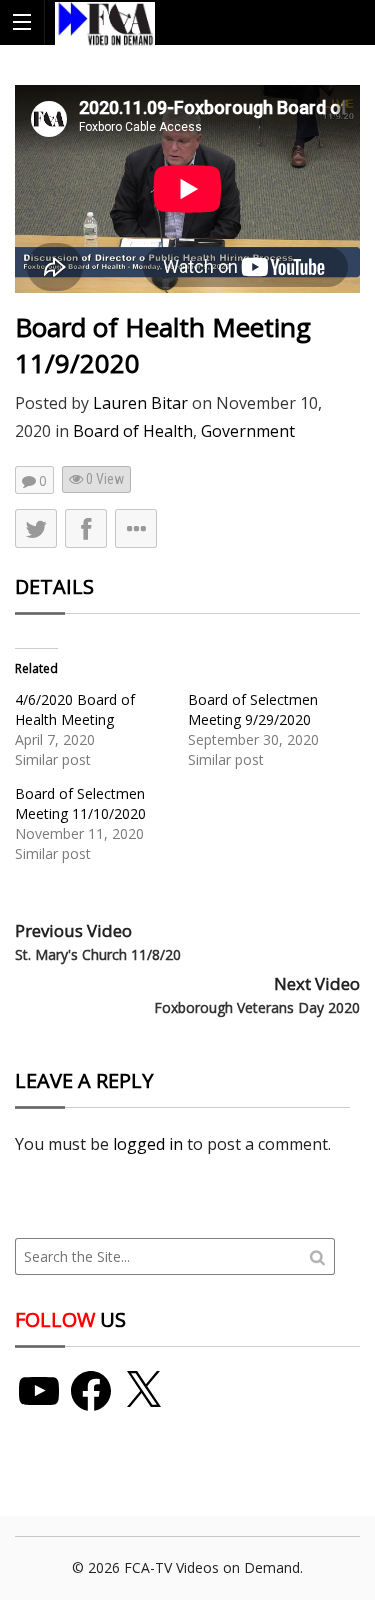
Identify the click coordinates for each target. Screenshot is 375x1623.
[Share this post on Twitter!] (36, 528)
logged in (148, 1144)
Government (248, 431)
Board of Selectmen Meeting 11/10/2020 (80, 803)
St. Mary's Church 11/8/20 (98, 954)
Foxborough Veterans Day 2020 (257, 1007)
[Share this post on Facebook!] (86, 528)
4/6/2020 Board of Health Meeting (75, 709)
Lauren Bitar (140, 403)
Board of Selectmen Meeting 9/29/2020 (253, 709)
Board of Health (133, 431)
